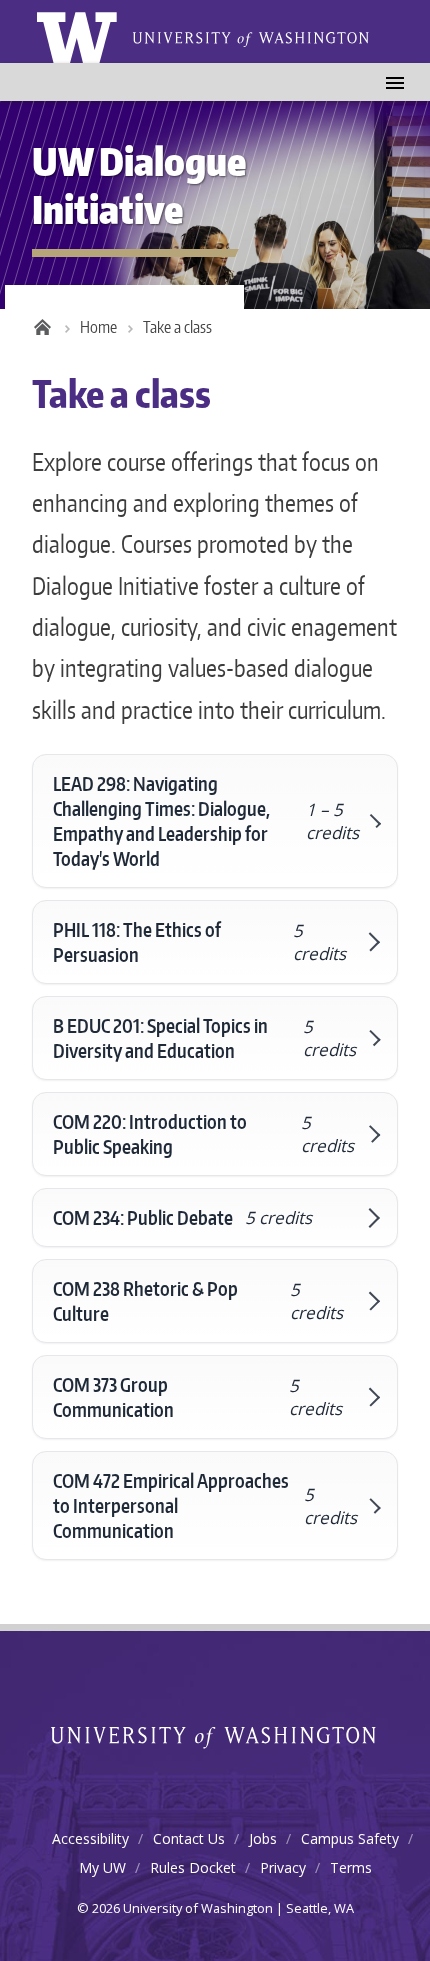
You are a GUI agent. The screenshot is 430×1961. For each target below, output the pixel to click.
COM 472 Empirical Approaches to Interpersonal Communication (205, 1505)
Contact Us (189, 1838)
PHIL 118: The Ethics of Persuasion (199, 942)
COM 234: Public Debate (182, 1217)
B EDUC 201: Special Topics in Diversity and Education (204, 1038)
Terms (351, 1867)
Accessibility (90, 1838)
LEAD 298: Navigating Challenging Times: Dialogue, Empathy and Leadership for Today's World (205, 821)
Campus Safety (350, 1838)
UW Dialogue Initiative (139, 185)
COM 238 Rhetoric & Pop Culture (198, 1301)
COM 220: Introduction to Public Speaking (203, 1134)
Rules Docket (193, 1867)
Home (98, 327)
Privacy (283, 1867)
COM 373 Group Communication (197, 1397)
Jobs (263, 1838)
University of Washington (215, 1738)
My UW (102, 1867)
